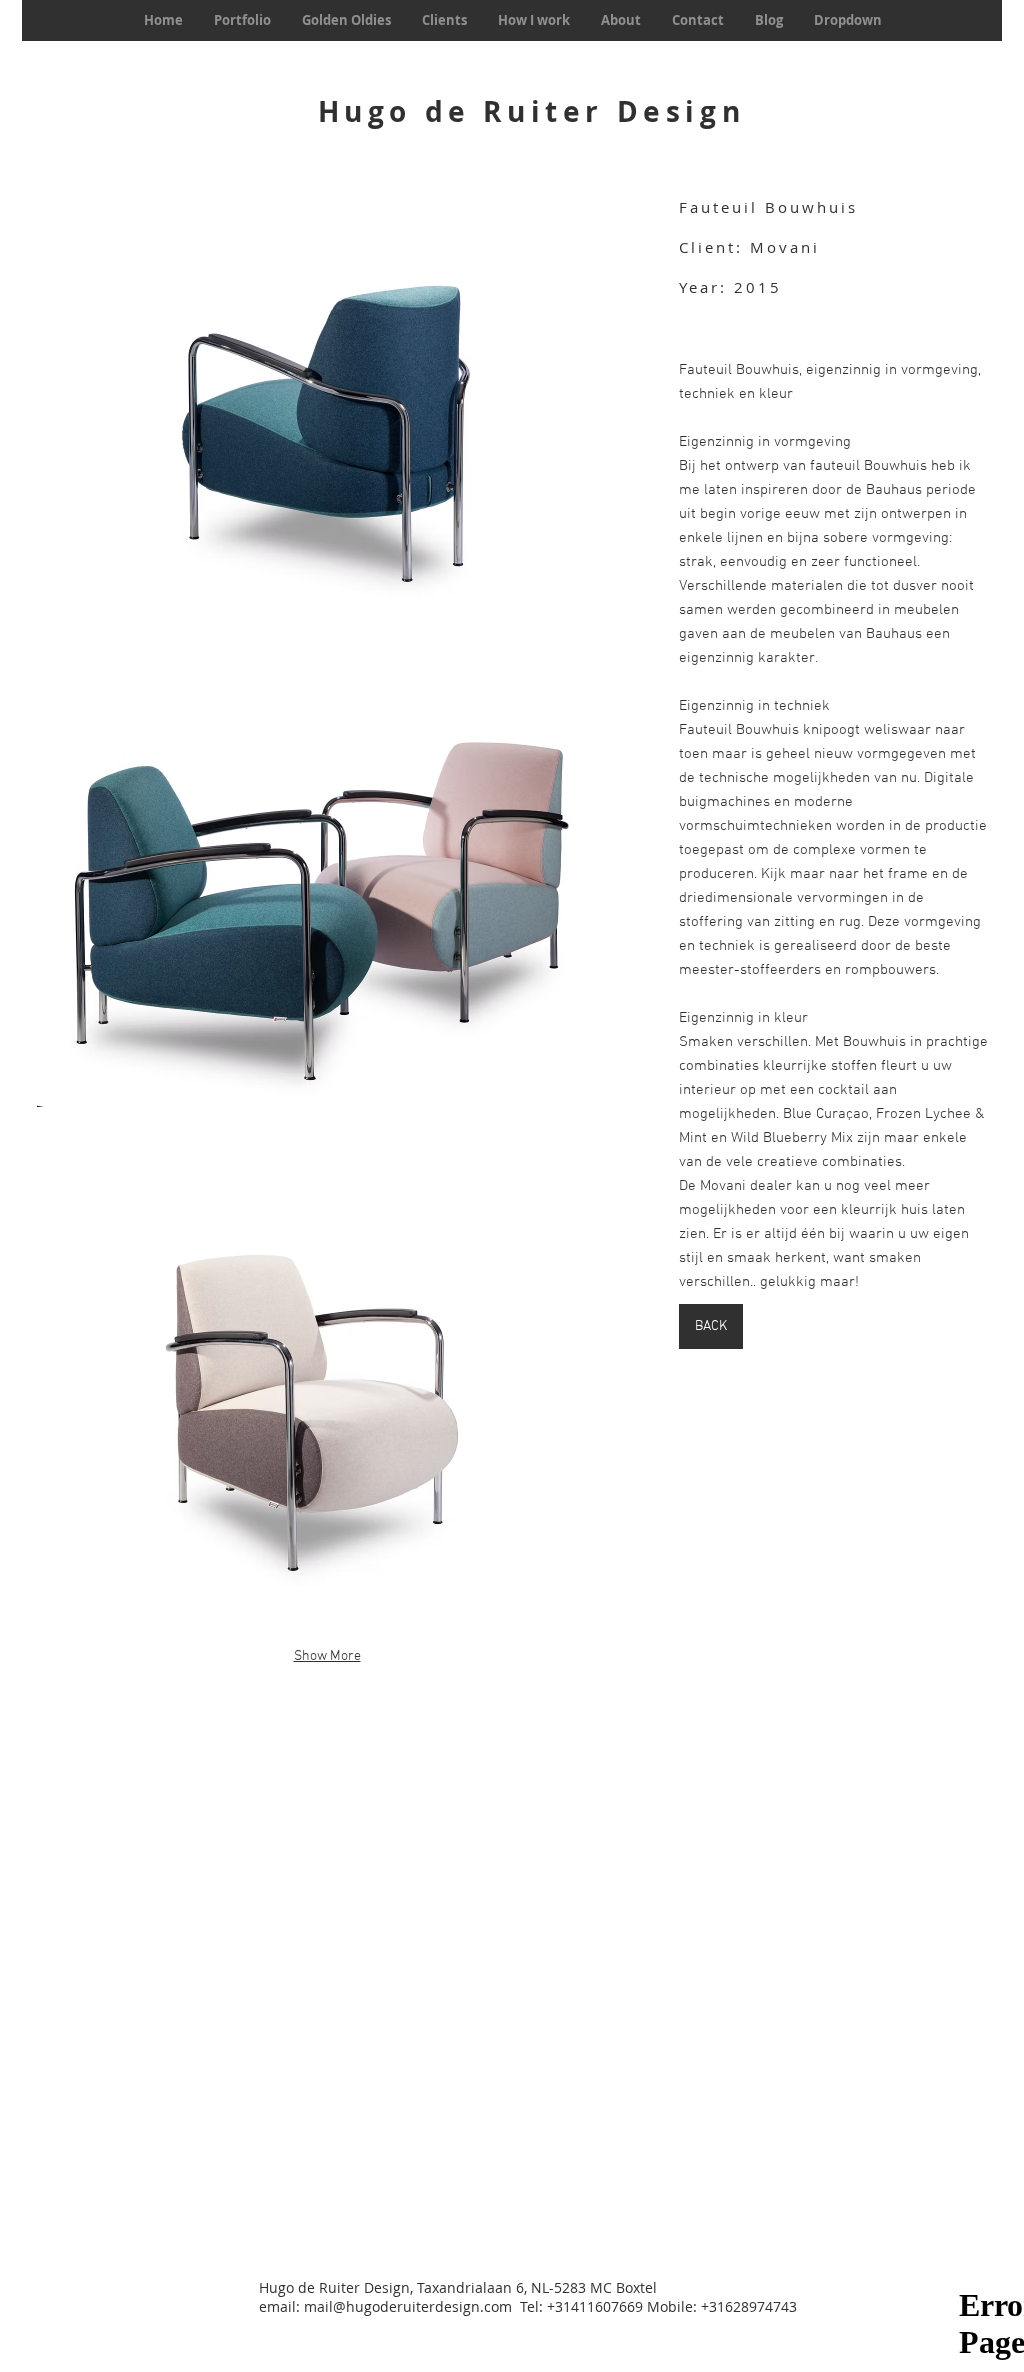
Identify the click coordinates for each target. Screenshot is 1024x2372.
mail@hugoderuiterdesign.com (408, 2306)
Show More (327, 1656)
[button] (327, 421)
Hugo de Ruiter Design (532, 111)
